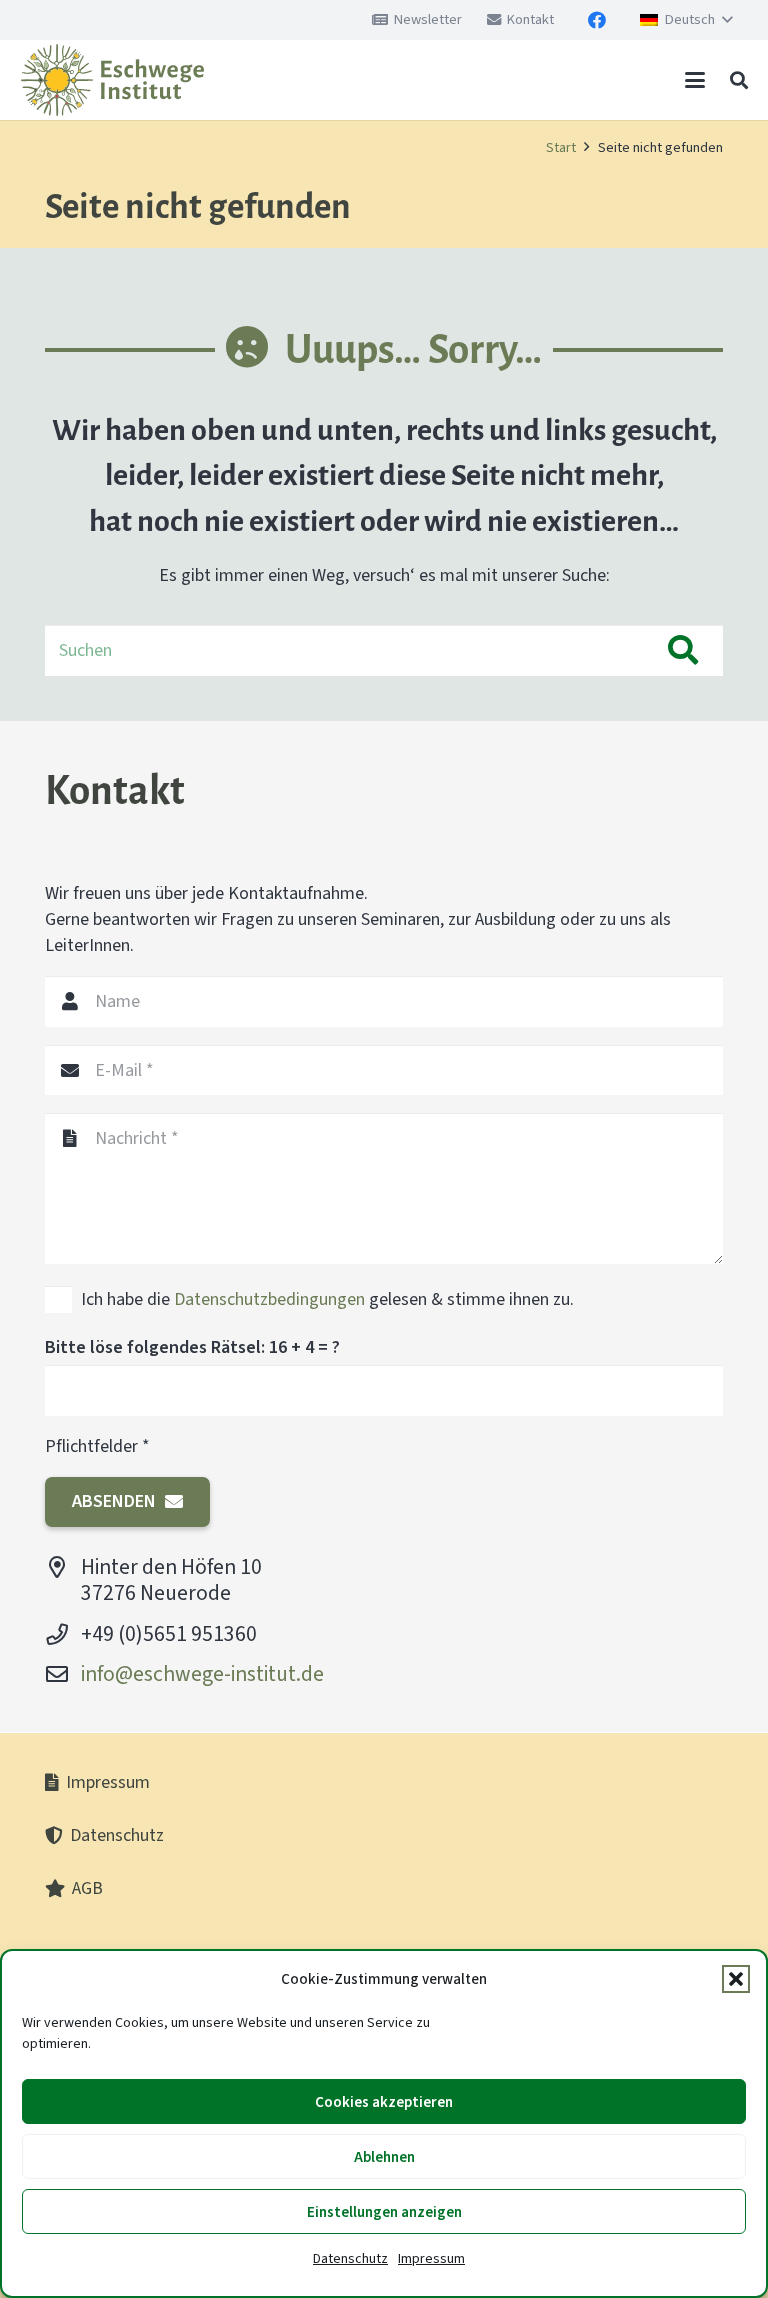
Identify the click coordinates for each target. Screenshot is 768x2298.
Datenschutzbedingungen (269, 1299)
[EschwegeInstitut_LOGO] (112, 80)
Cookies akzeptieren (384, 2102)
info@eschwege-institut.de (202, 1673)
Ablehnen (384, 2157)
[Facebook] (597, 20)
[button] (736, 1979)
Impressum (431, 2258)
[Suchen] (683, 650)
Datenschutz (350, 2258)
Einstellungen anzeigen (384, 2212)
